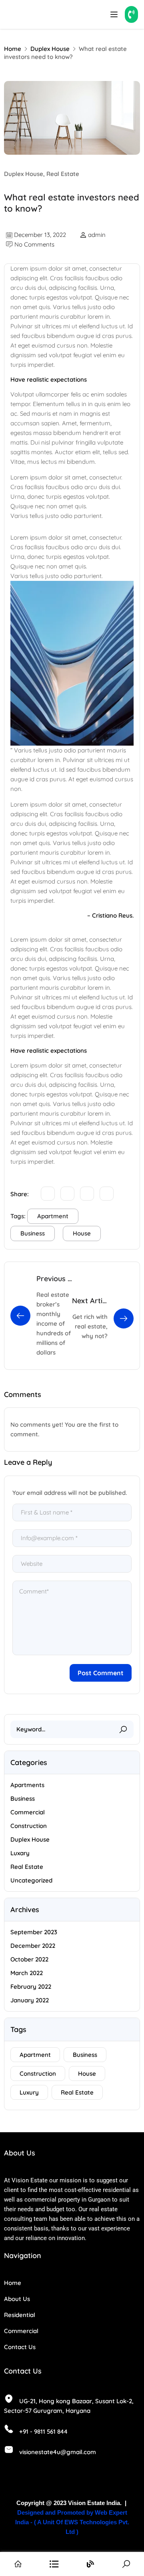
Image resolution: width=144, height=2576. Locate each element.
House (82, 1233)
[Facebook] (67, 1194)
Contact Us (20, 2347)
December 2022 (33, 1946)
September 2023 (34, 1932)
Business (33, 1233)
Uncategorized (31, 1880)
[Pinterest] (107, 1194)
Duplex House (50, 49)
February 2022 (31, 1987)
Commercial (28, 1812)
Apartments (27, 1785)
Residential (20, 2315)
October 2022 (29, 1959)
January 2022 (30, 2000)
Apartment (53, 1216)
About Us (17, 2299)
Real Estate (63, 174)
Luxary (20, 1853)
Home (13, 49)
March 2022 (27, 1973)
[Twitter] (48, 1194)
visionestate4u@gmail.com (58, 2452)
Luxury (29, 2092)
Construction (29, 1826)
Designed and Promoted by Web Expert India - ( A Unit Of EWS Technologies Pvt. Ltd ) (72, 2522)
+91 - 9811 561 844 (43, 2431)
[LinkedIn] (87, 1194)
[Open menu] (115, 14)
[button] (131, 14)
